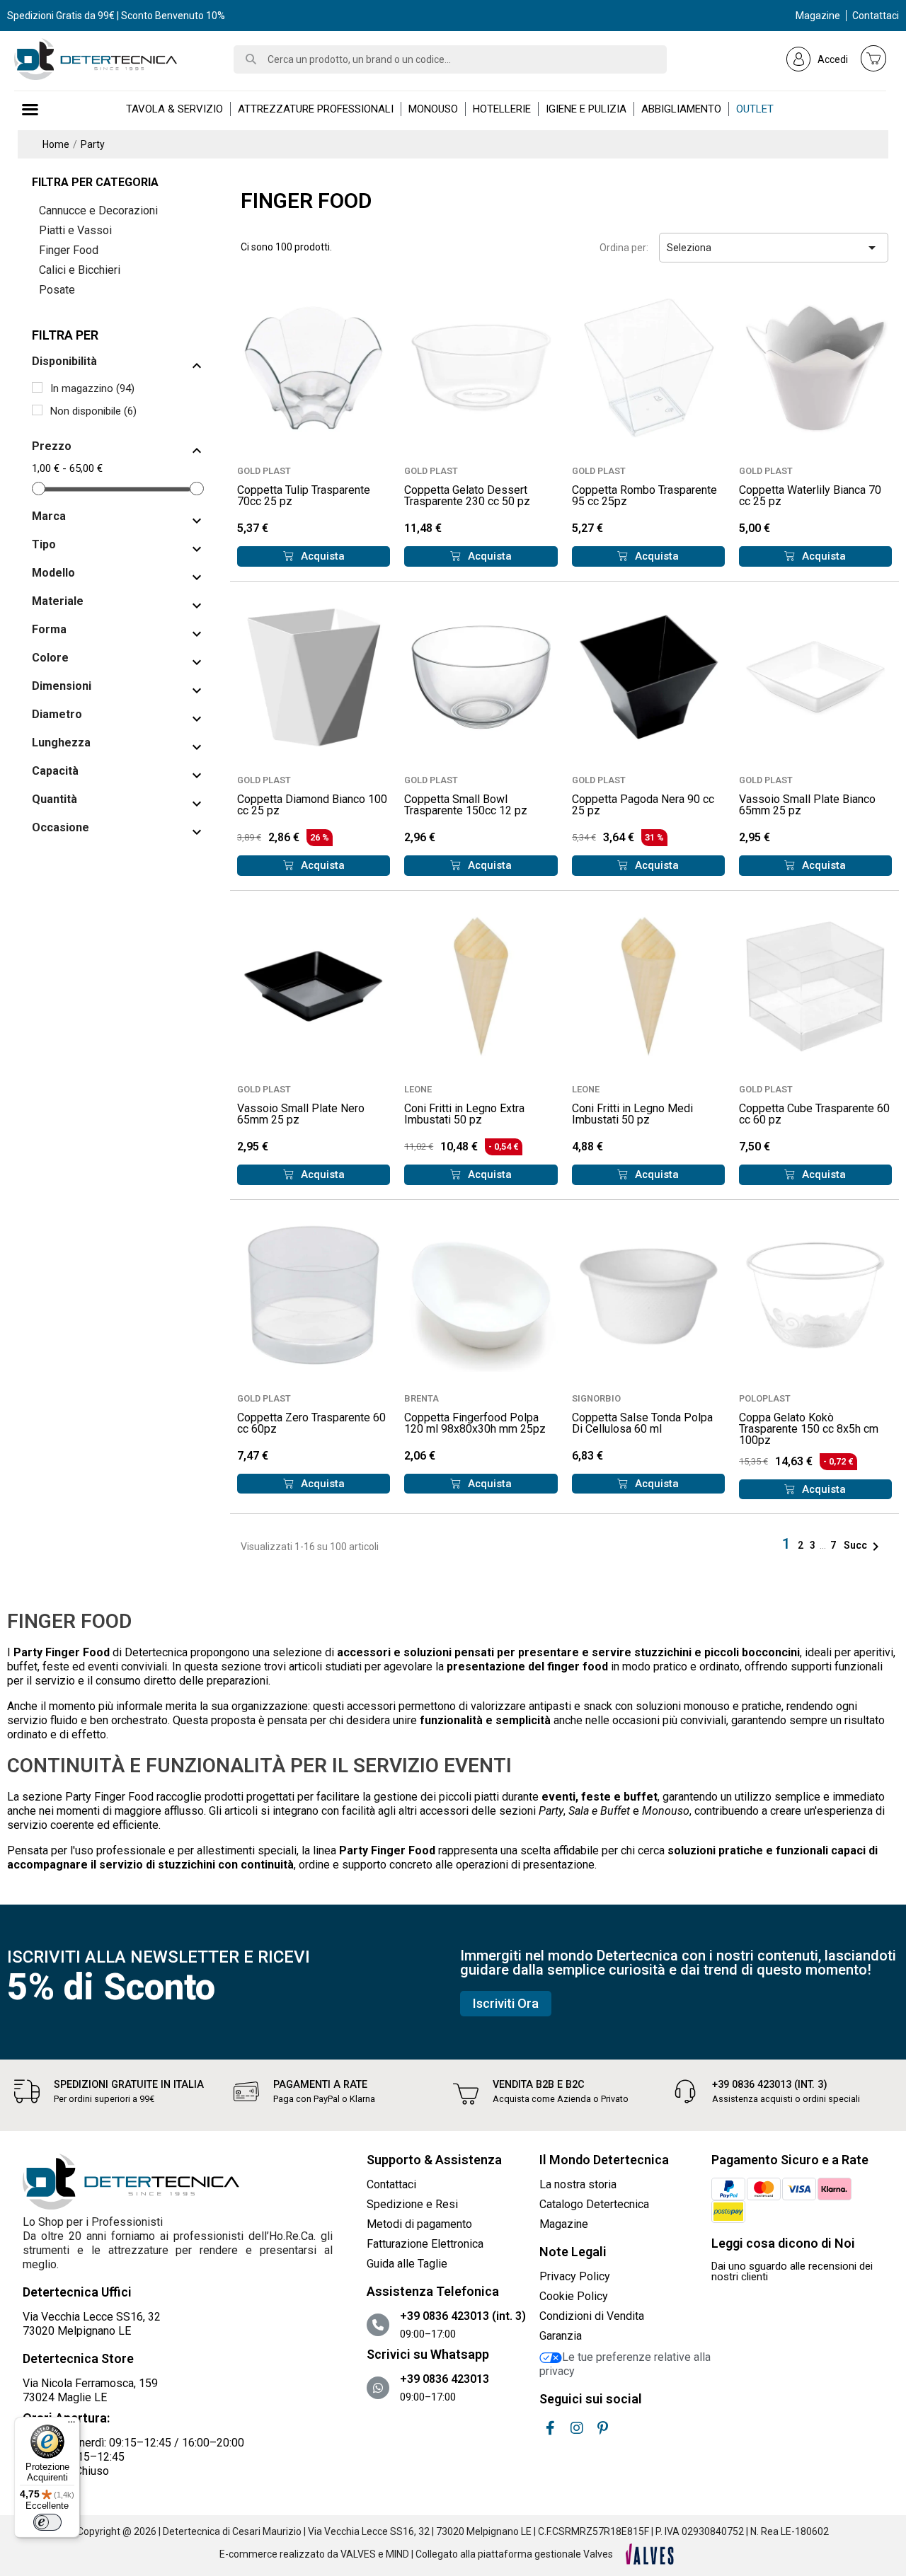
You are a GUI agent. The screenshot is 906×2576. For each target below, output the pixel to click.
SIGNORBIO (596, 1398)
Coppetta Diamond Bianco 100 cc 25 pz (312, 805)
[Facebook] (551, 2428)
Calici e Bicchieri (80, 270)
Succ (864, 1545)
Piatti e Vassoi (75, 230)
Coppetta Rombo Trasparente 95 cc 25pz (644, 496)
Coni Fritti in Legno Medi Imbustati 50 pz (632, 1114)
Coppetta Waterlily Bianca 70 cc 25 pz (810, 496)
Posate (57, 290)
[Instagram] (577, 2428)
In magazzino (92, 388)
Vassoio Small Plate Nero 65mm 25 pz (301, 1114)
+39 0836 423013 (445, 2379)
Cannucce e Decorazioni (98, 210)
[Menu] (71, 2425)
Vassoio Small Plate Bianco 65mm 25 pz (807, 805)
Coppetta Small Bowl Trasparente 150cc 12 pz (466, 805)
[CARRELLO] (873, 58)
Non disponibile (93, 411)
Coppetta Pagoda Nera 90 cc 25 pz (643, 805)
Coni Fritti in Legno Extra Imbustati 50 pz (464, 1114)
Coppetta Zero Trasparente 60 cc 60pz (311, 1423)
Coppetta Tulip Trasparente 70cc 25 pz (304, 496)
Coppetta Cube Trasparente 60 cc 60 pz (814, 1114)
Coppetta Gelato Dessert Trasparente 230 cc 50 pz (467, 496)
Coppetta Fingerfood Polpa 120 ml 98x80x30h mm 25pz (475, 1423)
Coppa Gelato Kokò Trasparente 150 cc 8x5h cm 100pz (809, 1429)
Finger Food (69, 250)
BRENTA (422, 1398)
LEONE (418, 1089)
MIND (397, 2554)
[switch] (47, 2522)
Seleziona (774, 248)
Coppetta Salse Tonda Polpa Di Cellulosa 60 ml (642, 1423)
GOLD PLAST (264, 471)
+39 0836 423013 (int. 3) (770, 2085)
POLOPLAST (765, 1398)
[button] (314, 556)
